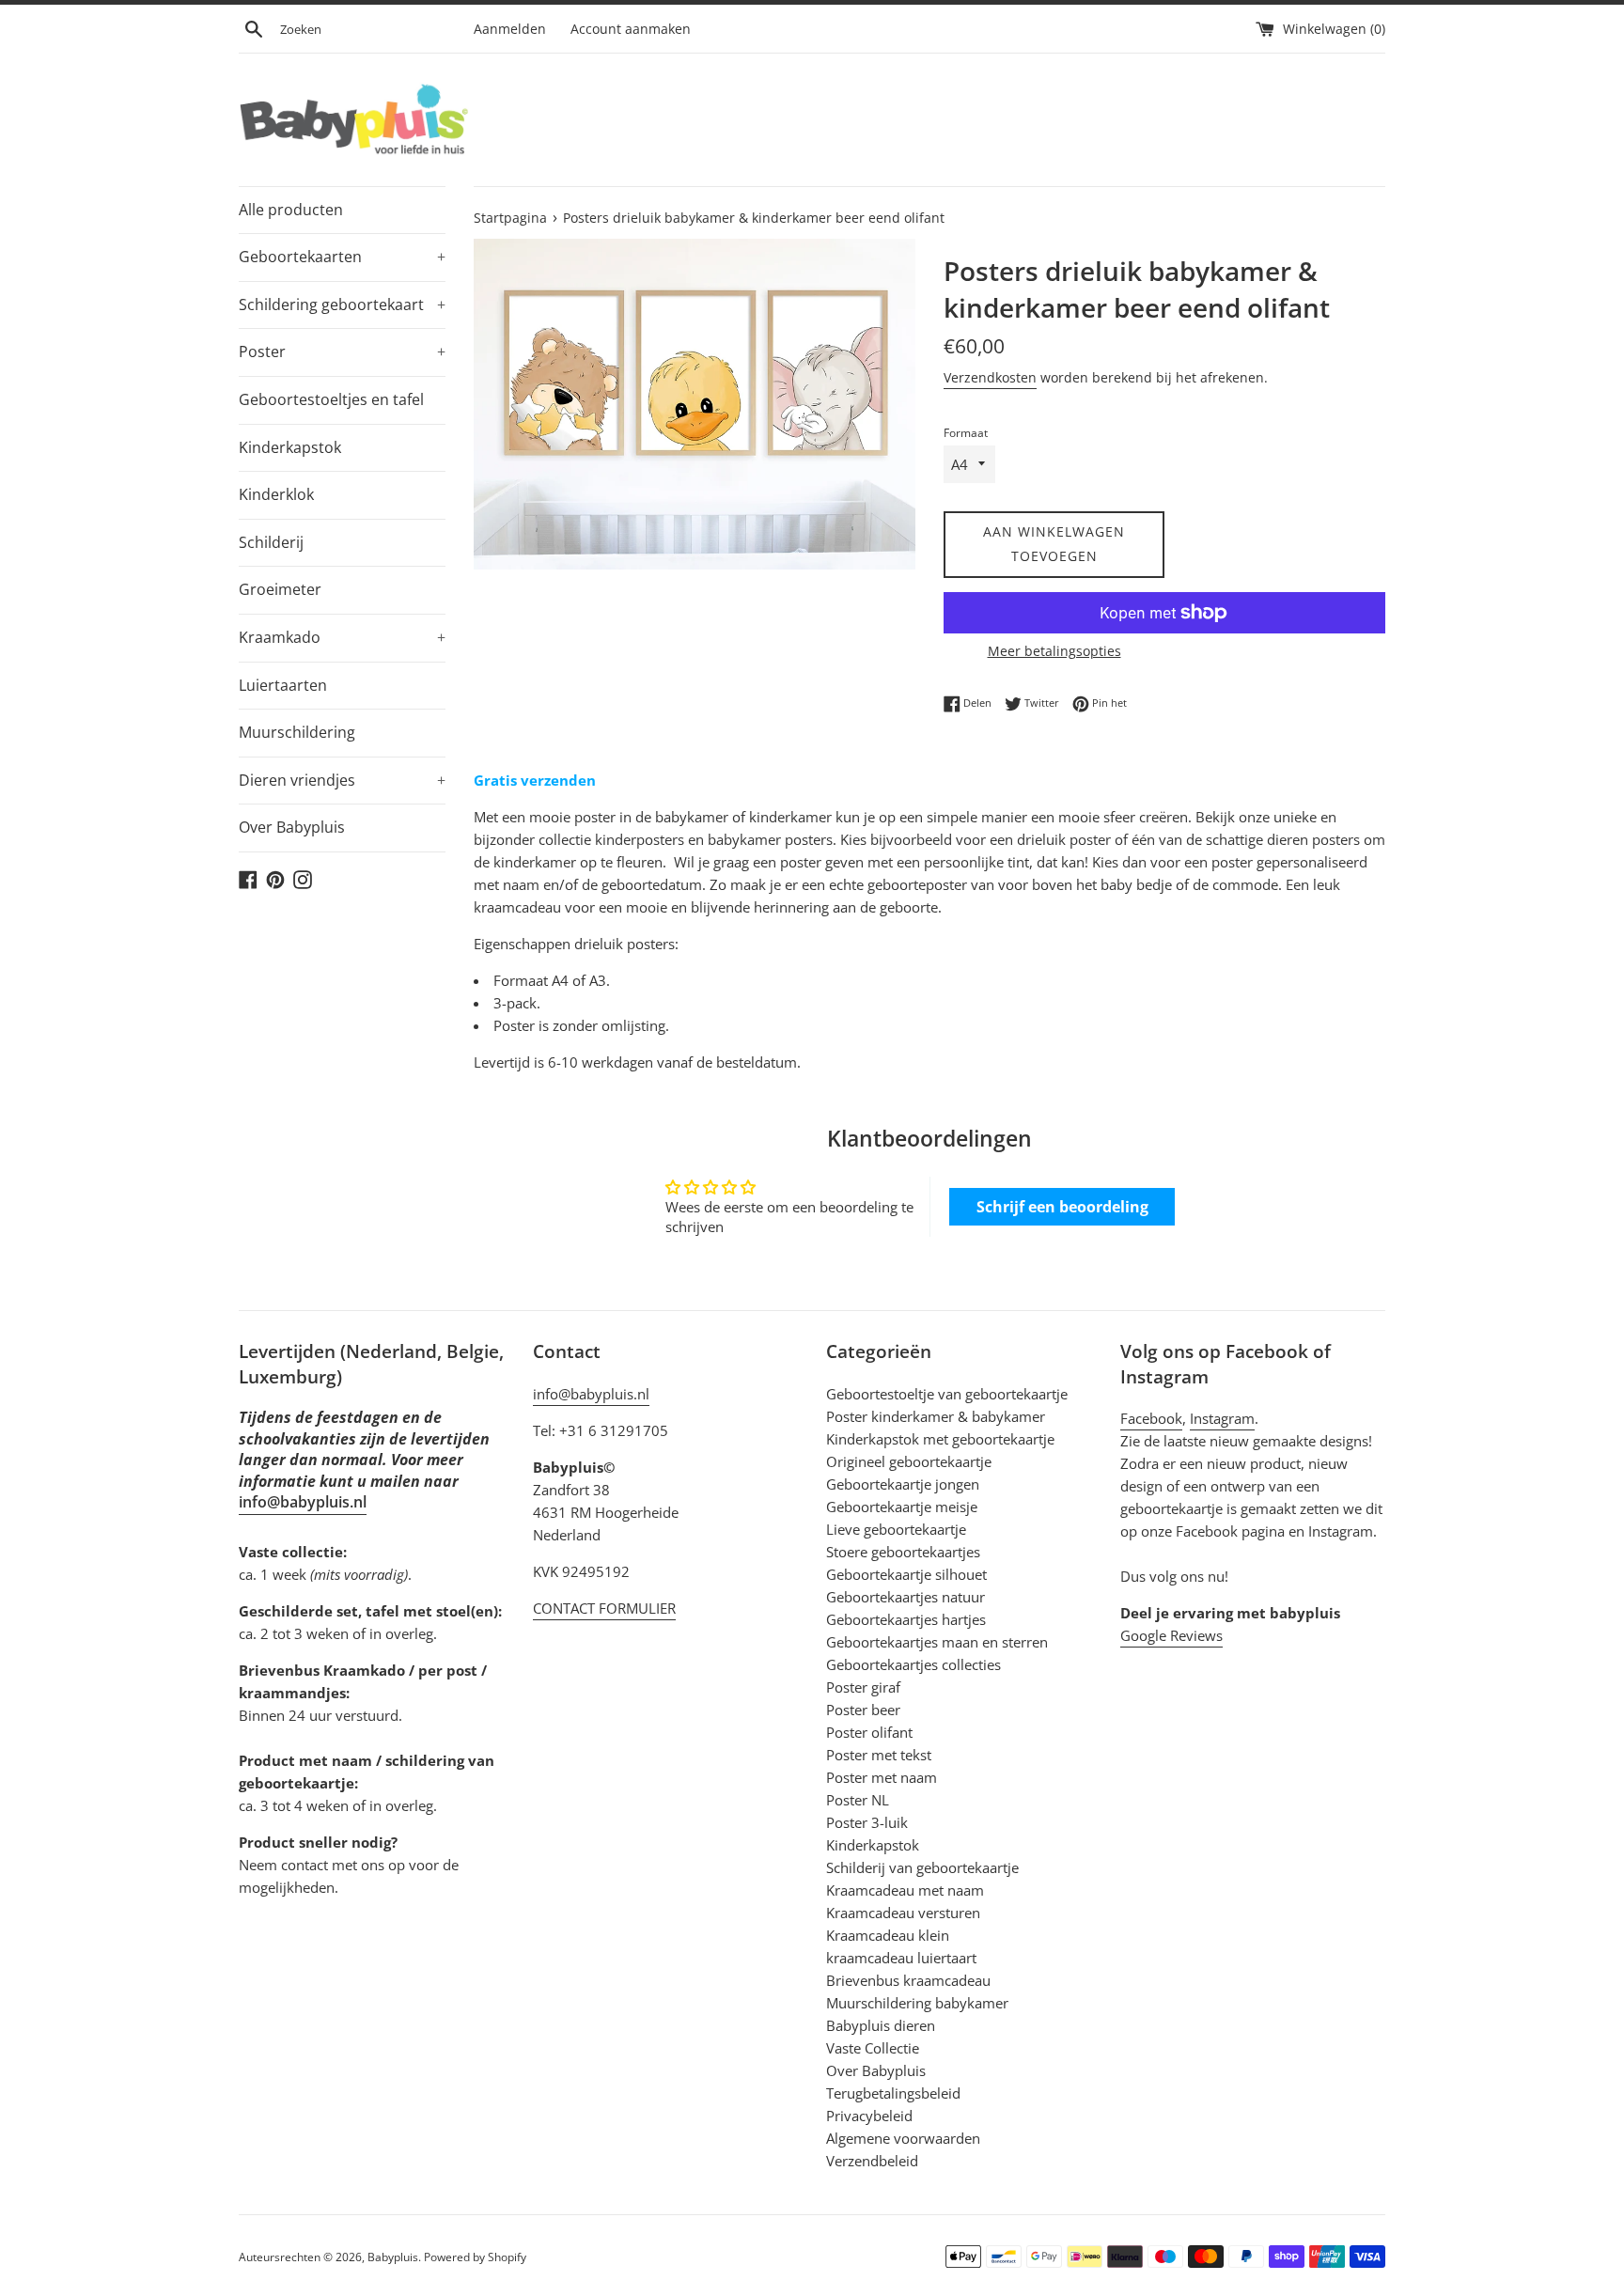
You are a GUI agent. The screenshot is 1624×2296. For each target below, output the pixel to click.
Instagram (1222, 1418)
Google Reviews (1171, 1635)
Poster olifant (869, 1732)
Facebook (1151, 1418)
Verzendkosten (990, 377)
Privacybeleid (869, 2116)
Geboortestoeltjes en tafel (331, 399)
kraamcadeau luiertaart (901, 1958)
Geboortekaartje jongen (903, 1484)
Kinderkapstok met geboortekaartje (940, 1439)
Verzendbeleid (872, 2161)
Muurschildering (297, 732)
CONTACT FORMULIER (604, 1608)
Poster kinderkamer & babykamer (936, 1416)
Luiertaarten (283, 685)
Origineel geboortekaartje (909, 1461)
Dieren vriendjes (342, 780)
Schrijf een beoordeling (1062, 1207)
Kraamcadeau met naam (905, 1890)
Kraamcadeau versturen (903, 1913)
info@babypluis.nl (303, 1502)
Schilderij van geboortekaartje (922, 1867)
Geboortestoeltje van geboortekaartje (947, 1394)
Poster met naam (882, 1777)
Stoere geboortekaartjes (903, 1552)
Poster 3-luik (867, 1822)
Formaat (966, 433)
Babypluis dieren (881, 2025)
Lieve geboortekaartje (896, 1529)
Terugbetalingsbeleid (893, 2093)
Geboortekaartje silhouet (906, 1574)
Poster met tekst (879, 1755)
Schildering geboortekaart (342, 305)
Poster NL (858, 1800)
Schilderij (271, 542)
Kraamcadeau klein (888, 1935)
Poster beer (863, 1710)
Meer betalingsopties (1054, 651)
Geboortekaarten (342, 257)
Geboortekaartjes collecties (913, 1664)
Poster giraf (863, 1687)
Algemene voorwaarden (903, 2138)
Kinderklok (276, 494)
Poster (342, 351)
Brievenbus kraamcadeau (908, 1980)
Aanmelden (510, 29)
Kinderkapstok (290, 447)
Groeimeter (280, 589)
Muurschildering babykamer (917, 2003)
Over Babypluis (292, 827)
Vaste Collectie (873, 2048)
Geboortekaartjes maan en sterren (937, 1642)
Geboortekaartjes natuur (906, 1597)
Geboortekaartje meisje (902, 1507)
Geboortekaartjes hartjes (906, 1619)
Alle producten (291, 210)
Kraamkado (342, 637)
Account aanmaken (631, 29)
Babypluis (393, 2257)
